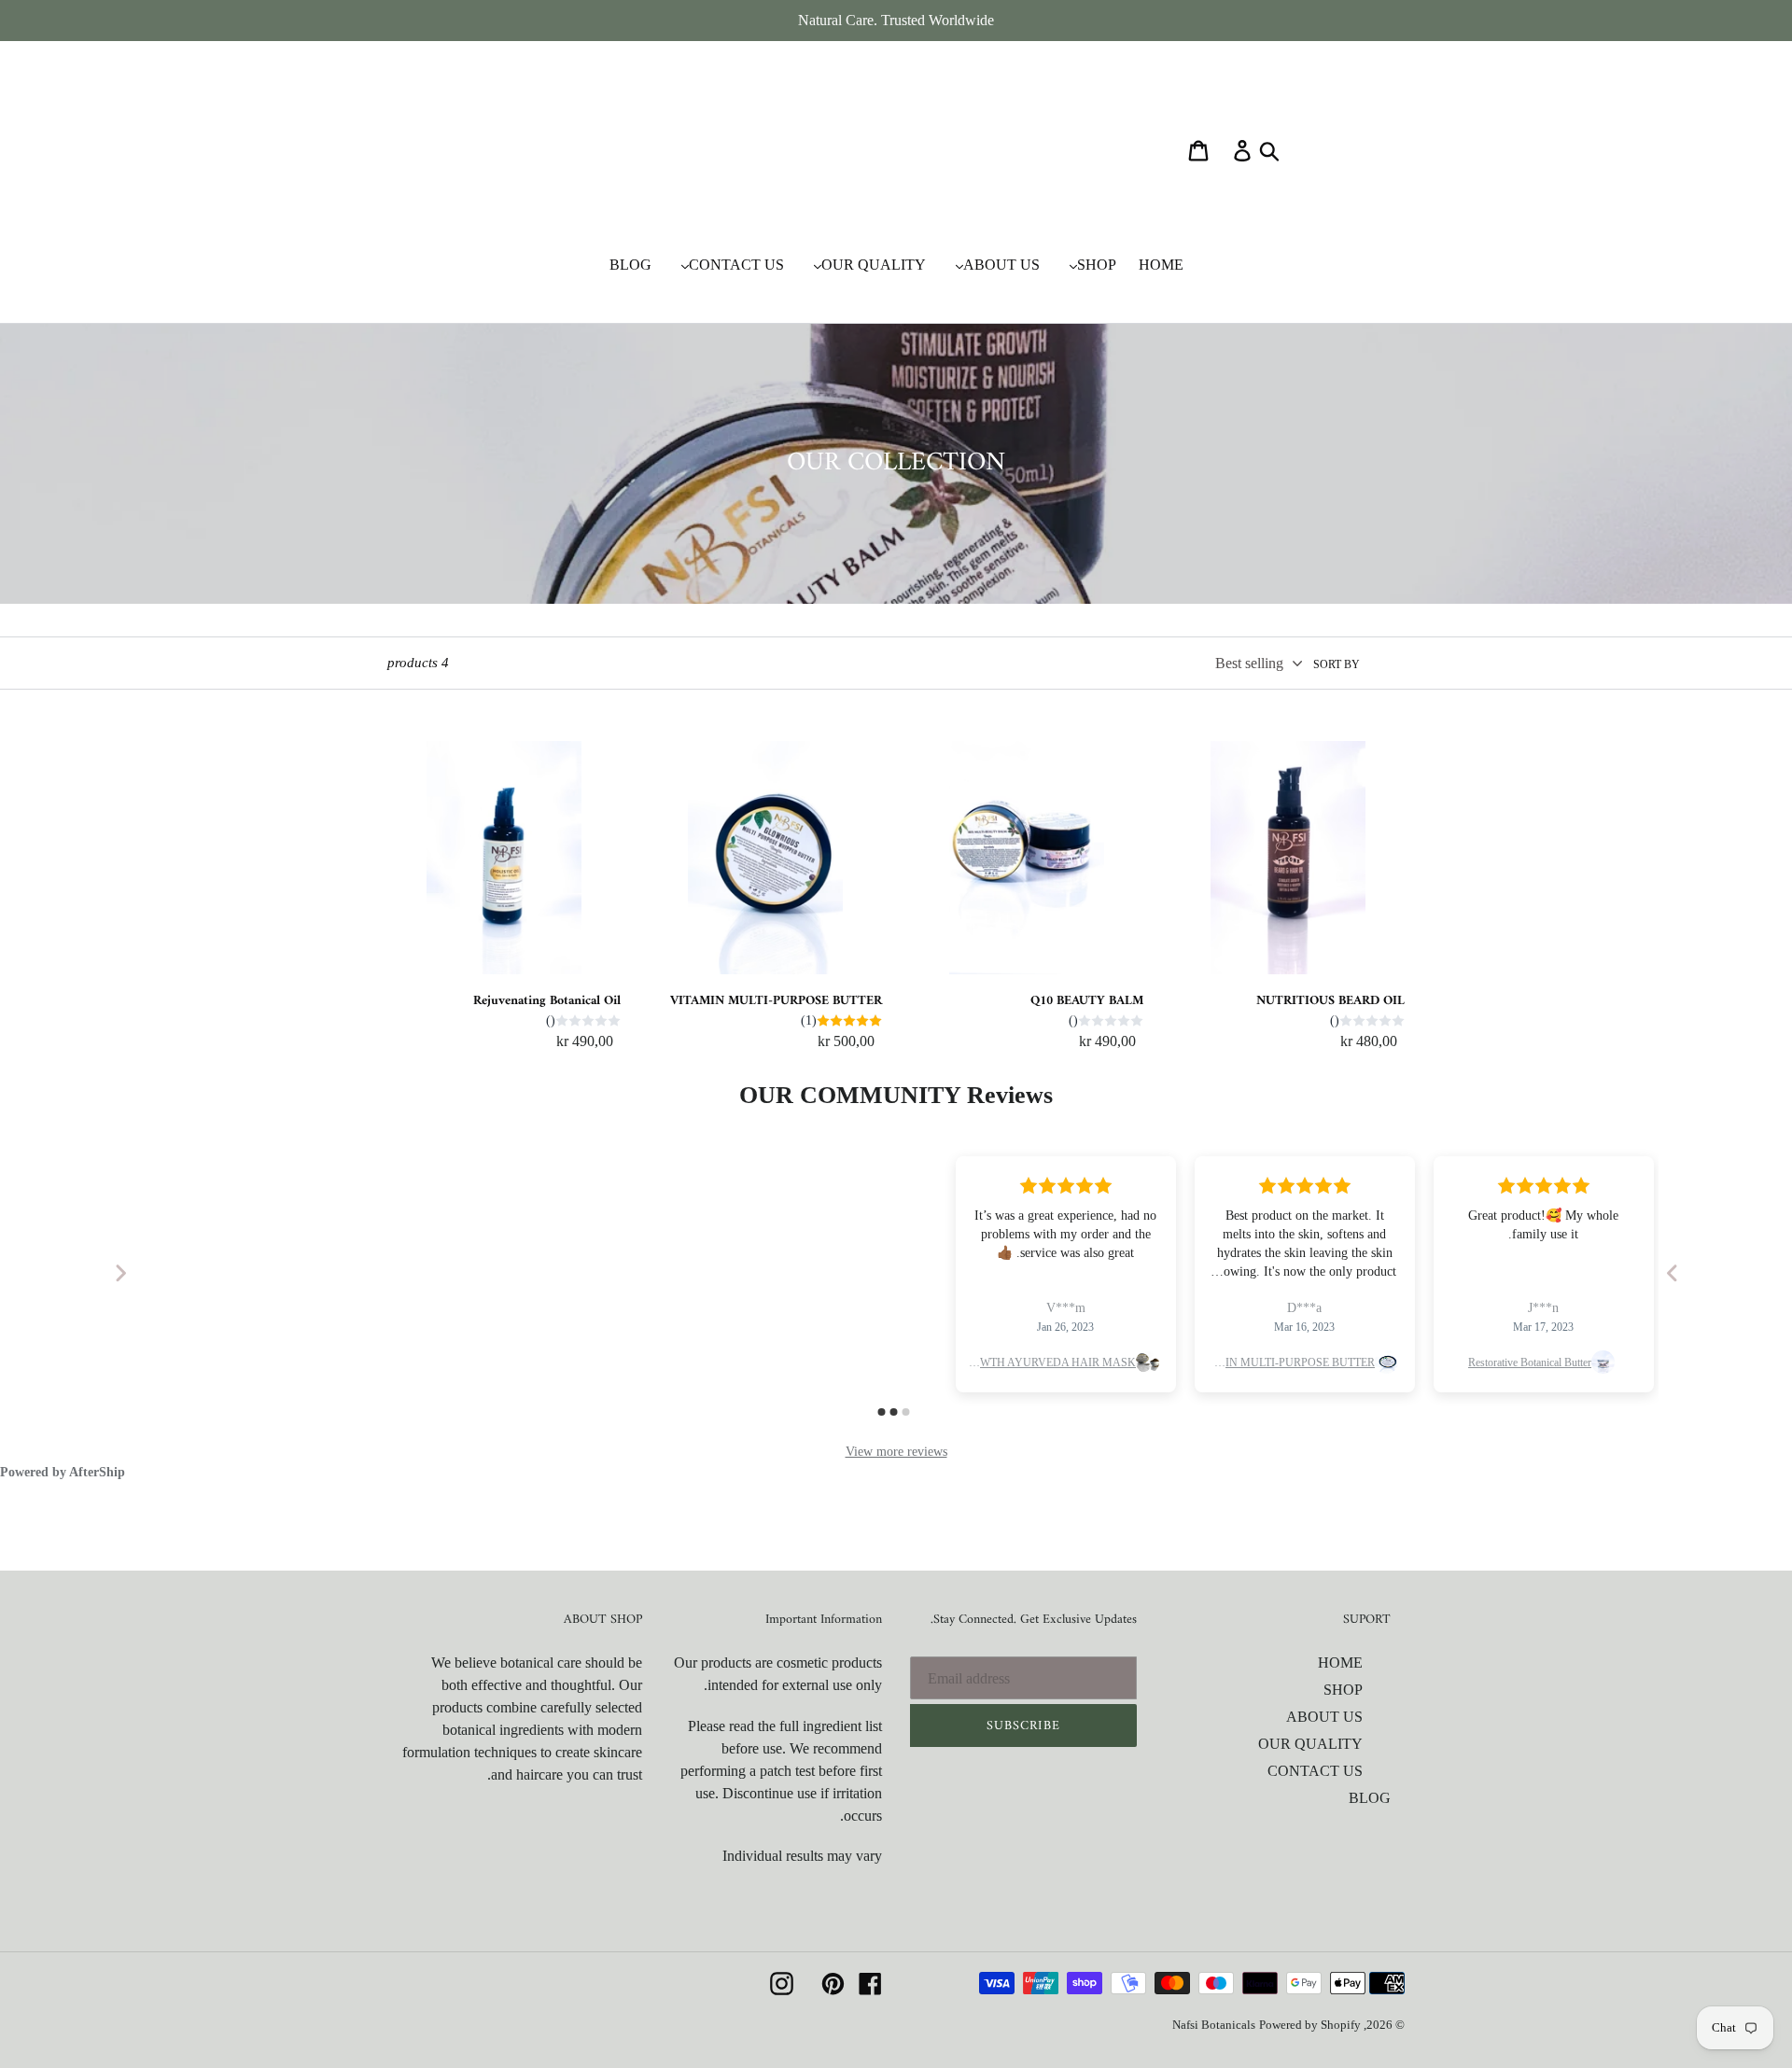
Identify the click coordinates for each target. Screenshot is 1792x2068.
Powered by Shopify (1310, 2025)
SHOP (1343, 1690)
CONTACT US (1315, 1771)
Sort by (1337, 664)
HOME (1340, 1663)
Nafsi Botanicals (1214, 2025)
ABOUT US (1324, 1717)
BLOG (1370, 1798)
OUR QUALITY (1310, 1744)
